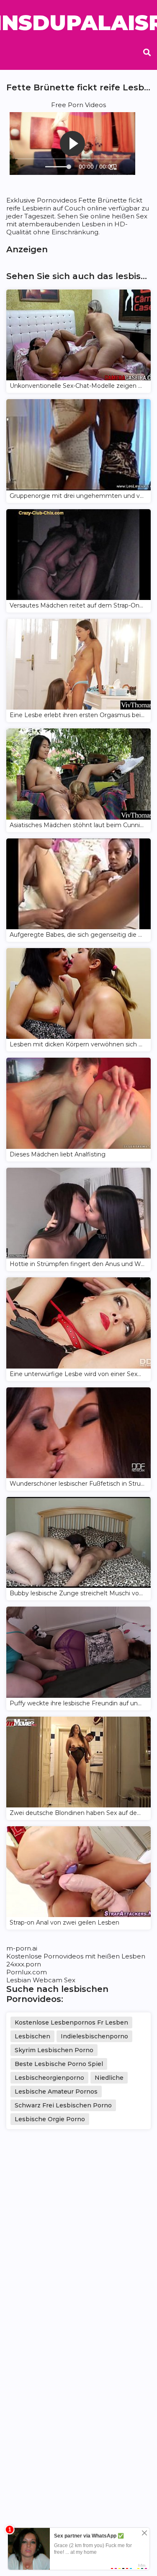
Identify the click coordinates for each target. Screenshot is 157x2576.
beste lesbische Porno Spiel (59, 2064)
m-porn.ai (22, 1948)
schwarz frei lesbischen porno (63, 2105)
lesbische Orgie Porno (50, 2119)
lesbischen (32, 2036)
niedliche (109, 2078)
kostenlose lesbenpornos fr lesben (71, 2022)
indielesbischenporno (94, 2036)
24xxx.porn (24, 1964)
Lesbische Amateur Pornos (56, 2092)
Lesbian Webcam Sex (41, 1980)
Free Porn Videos (78, 105)
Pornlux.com (27, 1972)
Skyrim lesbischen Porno (54, 2050)
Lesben (133, 1956)
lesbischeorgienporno (49, 2078)
